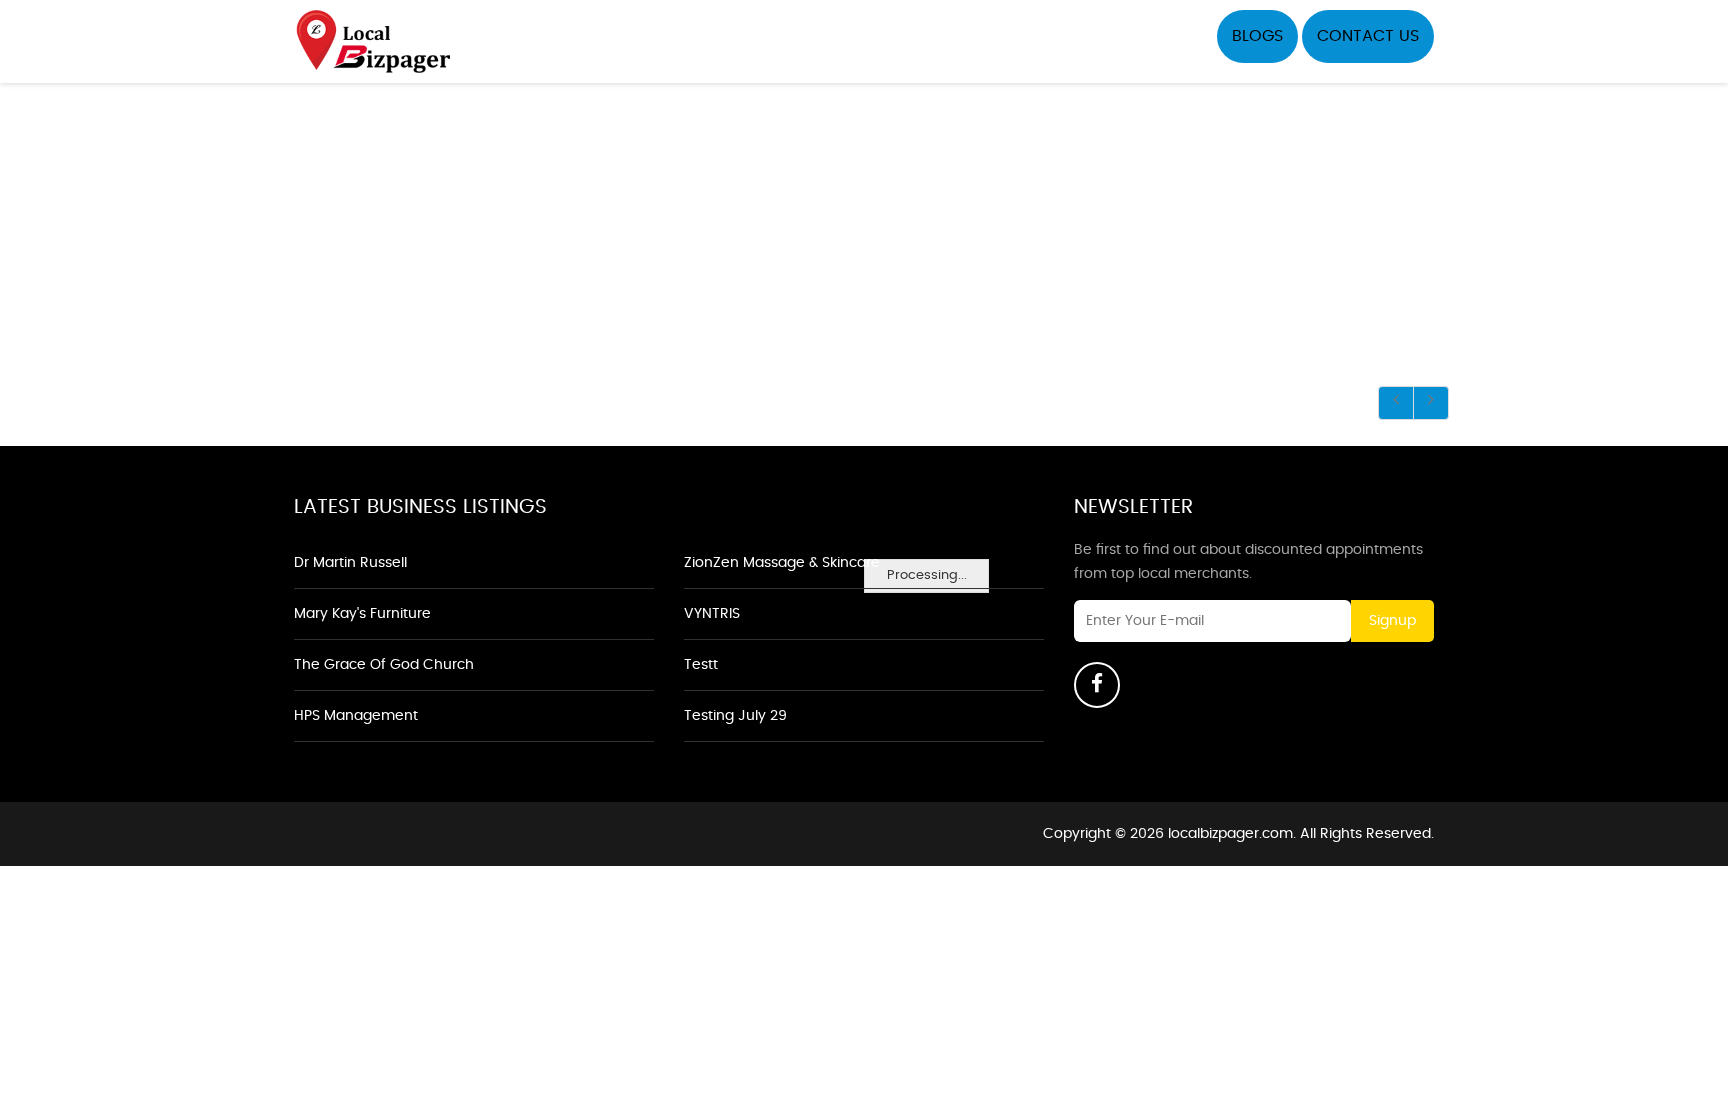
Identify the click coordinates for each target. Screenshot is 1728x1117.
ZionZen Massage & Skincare (782, 563)
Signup (1392, 621)
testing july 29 (735, 716)
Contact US (1368, 36)
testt (701, 665)
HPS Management (356, 716)
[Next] (1431, 403)
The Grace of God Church (384, 665)
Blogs (1257, 36)
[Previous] (1396, 403)
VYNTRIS (712, 614)
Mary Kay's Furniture (362, 614)
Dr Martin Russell (350, 563)
